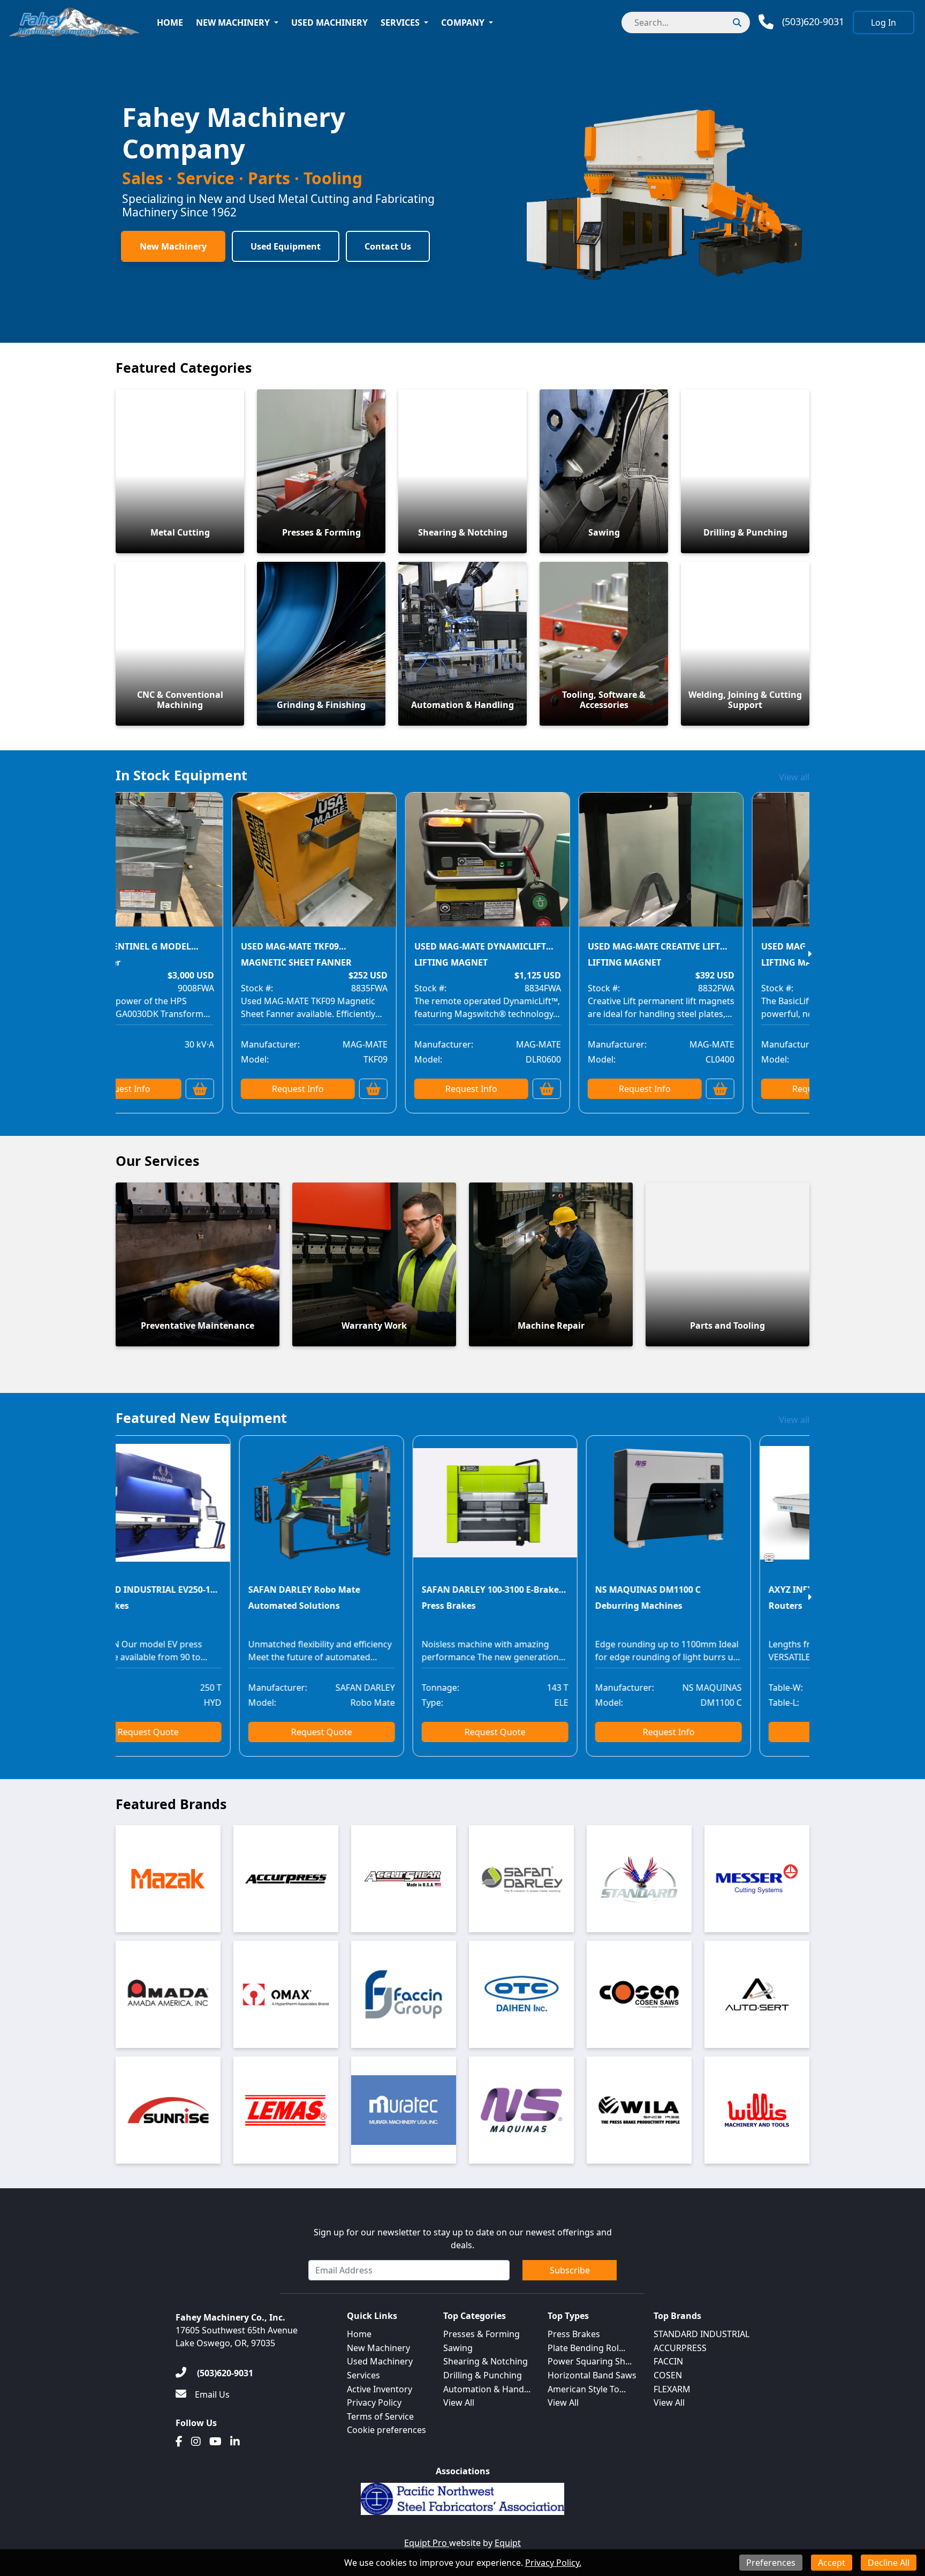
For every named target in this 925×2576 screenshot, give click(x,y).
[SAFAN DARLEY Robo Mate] (262, 1510)
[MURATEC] (404, 2110)
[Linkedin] (235, 2442)
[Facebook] (179, 2442)
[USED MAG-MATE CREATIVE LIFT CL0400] (596, 867)
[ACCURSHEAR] (404, 1879)
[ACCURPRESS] (286, 1879)
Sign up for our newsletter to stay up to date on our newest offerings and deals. (463, 2239)
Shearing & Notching (486, 2361)
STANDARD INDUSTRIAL (702, 2334)
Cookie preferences (386, 2430)
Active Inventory (380, 2389)
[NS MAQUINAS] (521, 2110)
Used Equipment (286, 246)
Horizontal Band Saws (592, 2375)
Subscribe (570, 2270)
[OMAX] (286, 1994)
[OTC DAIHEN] (521, 1994)
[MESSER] (757, 1879)
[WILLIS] (757, 2110)
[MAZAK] (168, 1879)
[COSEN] (639, 1994)
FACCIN (668, 2361)
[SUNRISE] (168, 2110)
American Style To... (587, 2389)
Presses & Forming (482, 2334)
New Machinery (233, 22)
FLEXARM (672, 2389)
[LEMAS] (286, 2110)
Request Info (233, 1089)
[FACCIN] (404, 1994)
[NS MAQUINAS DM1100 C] (609, 1510)
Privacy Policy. (553, 2563)
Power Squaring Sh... (590, 2361)
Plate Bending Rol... (586, 2348)
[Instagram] (196, 2442)
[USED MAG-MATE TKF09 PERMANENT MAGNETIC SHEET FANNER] (249, 867)
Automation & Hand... (487, 2389)
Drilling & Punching (483, 2375)
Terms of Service (380, 2416)
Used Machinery (329, 22)
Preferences (771, 2563)
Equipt (508, 2543)
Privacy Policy (374, 2402)
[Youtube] (215, 2442)
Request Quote (262, 1732)
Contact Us (388, 246)
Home (170, 22)
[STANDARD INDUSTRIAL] (639, 1879)
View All (459, 2402)
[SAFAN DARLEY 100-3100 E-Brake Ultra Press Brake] (436, 1510)
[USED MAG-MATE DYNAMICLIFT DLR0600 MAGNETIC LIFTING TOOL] (422, 867)
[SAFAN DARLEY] (521, 1879)
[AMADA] (168, 1994)
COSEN (668, 2375)
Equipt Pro (427, 2543)
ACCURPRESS (680, 2348)
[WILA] (639, 2110)
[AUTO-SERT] (757, 1994)
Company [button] (463, 22)
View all (794, 777)
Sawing (458, 2348)
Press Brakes (574, 2334)
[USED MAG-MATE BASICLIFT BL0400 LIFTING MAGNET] (769, 867)
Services (400, 22)
